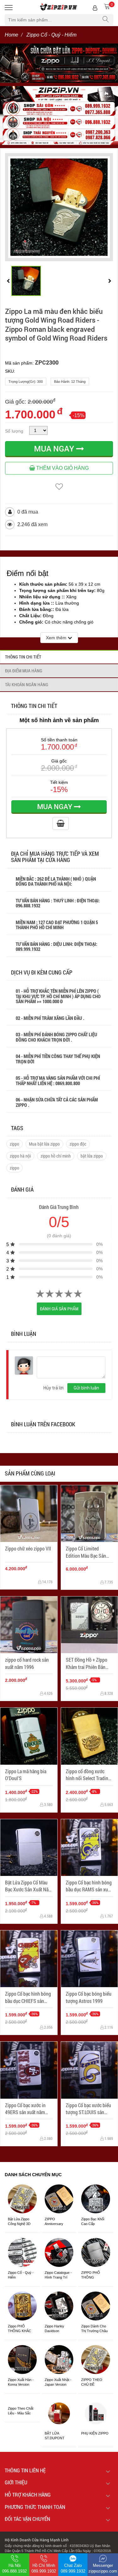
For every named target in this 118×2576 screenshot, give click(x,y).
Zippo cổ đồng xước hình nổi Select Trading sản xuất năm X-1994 (88, 1775)
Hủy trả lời (53, 1388)
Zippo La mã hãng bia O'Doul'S (26, 1775)
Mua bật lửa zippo (44, 1144)
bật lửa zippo (92, 1156)
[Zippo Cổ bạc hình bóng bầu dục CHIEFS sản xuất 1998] (29, 1959)
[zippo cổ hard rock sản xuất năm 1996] (29, 1625)
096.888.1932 (28, 906)
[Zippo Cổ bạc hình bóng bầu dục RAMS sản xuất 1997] (90, 1848)
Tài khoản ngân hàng (27, 684)
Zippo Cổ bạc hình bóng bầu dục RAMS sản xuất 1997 (89, 1886)
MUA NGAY (55, 448)
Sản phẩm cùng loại (30, 1473)
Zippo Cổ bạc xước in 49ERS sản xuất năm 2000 (25, 2109)
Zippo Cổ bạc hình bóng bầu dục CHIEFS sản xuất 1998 (28, 1997)
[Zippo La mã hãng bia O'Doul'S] (29, 1736)
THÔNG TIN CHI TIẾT (23, 657)
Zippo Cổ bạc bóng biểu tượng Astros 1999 (89, 1997)
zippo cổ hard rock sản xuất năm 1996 (27, 1663)
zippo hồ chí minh (56, 1156)
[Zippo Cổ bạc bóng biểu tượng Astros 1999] (90, 1959)
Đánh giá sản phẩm (59, 1309)
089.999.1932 (28, 949)
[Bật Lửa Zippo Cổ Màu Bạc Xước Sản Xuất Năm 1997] (29, 1848)
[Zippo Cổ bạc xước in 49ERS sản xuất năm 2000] (29, 2070)
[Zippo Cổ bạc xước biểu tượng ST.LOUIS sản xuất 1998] (90, 2070)
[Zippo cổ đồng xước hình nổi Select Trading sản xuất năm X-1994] (90, 1736)
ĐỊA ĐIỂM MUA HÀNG (24, 671)
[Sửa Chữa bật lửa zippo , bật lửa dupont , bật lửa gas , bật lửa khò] (59, 63)
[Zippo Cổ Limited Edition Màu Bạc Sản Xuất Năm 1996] (90, 1514)
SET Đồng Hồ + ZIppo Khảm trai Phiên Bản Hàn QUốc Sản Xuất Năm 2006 (87, 1663)
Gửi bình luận (86, 1388)
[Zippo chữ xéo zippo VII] (29, 1514)
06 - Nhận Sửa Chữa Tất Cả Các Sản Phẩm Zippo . (57, 1102)
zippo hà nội (20, 1156)
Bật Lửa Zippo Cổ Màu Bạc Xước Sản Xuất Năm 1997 (29, 1886)
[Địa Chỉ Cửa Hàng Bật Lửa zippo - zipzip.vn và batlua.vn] (59, 115)
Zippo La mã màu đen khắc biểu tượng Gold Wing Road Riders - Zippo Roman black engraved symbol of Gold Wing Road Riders (56, 325)
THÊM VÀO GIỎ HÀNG (62, 468)
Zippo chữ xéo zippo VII (28, 1548)
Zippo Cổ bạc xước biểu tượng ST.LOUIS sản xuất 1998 (88, 2109)
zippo (14, 1144)
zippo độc (78, 1144)
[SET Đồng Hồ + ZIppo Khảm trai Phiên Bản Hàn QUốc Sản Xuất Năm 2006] (90, 1625)
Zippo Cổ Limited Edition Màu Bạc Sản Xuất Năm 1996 (86, 1552)
